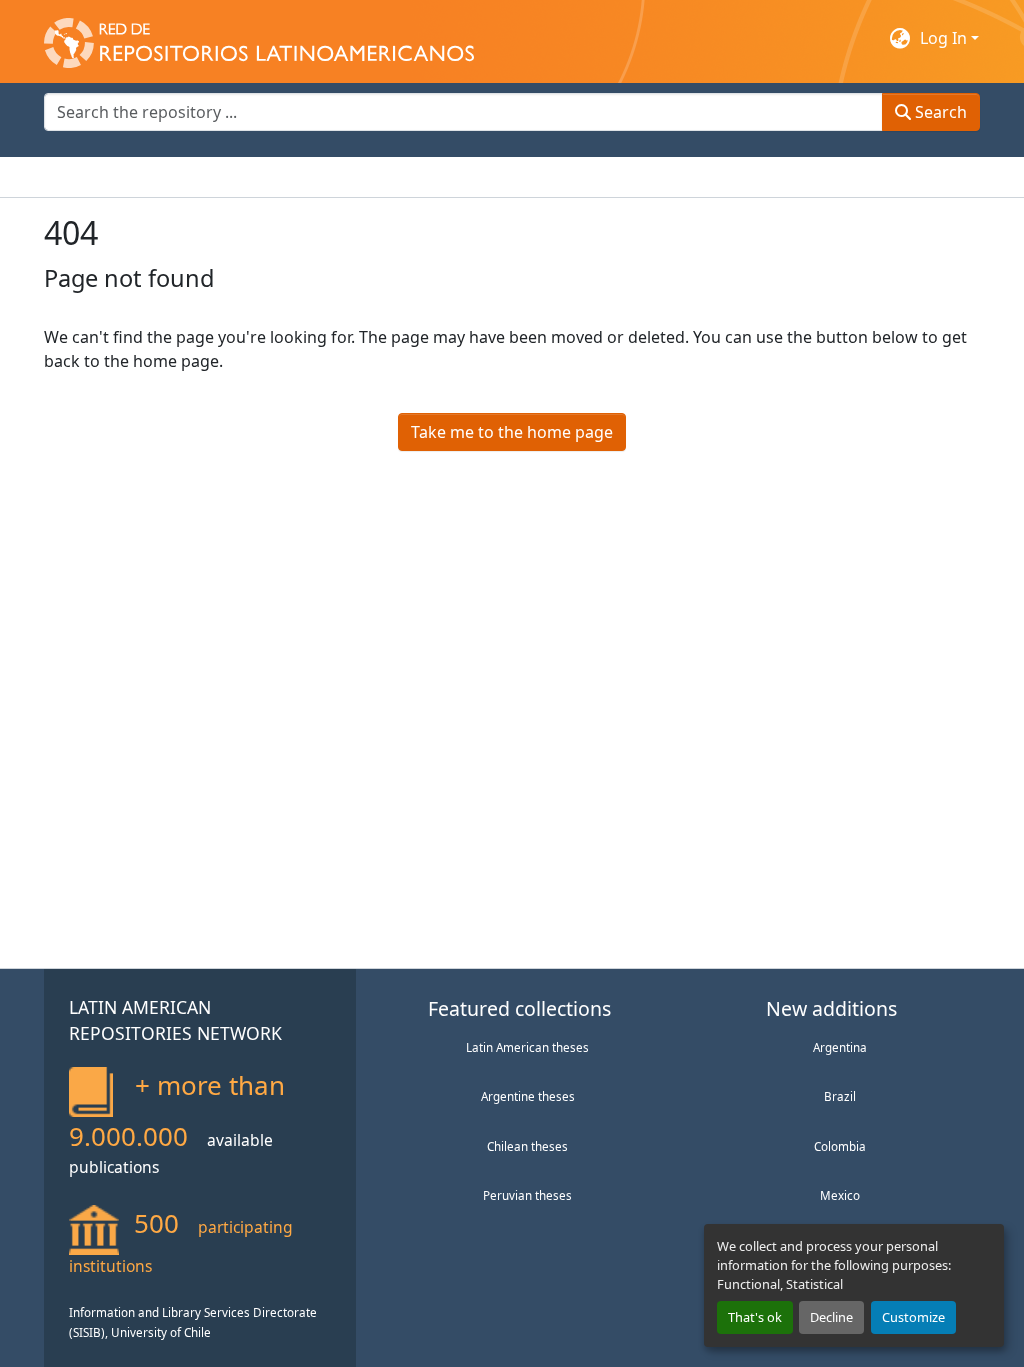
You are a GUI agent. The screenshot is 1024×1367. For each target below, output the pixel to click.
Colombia (840, 1146)
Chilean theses (527, 1146)
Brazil (840, 1096)
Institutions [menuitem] (289, 177)
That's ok (755, 1317)
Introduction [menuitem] (92, 177)
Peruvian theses (527, 1195)
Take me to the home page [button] (512, 432)
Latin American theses (527, 1047)
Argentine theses (528, 1096)
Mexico (840, 1195)
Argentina (840, 1047)
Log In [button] (945, 38)
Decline (831, 1317)
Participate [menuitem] (390, 177)
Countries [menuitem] (193, 177)
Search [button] (939, 112)
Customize (913, 1317)
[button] (259, 38)
